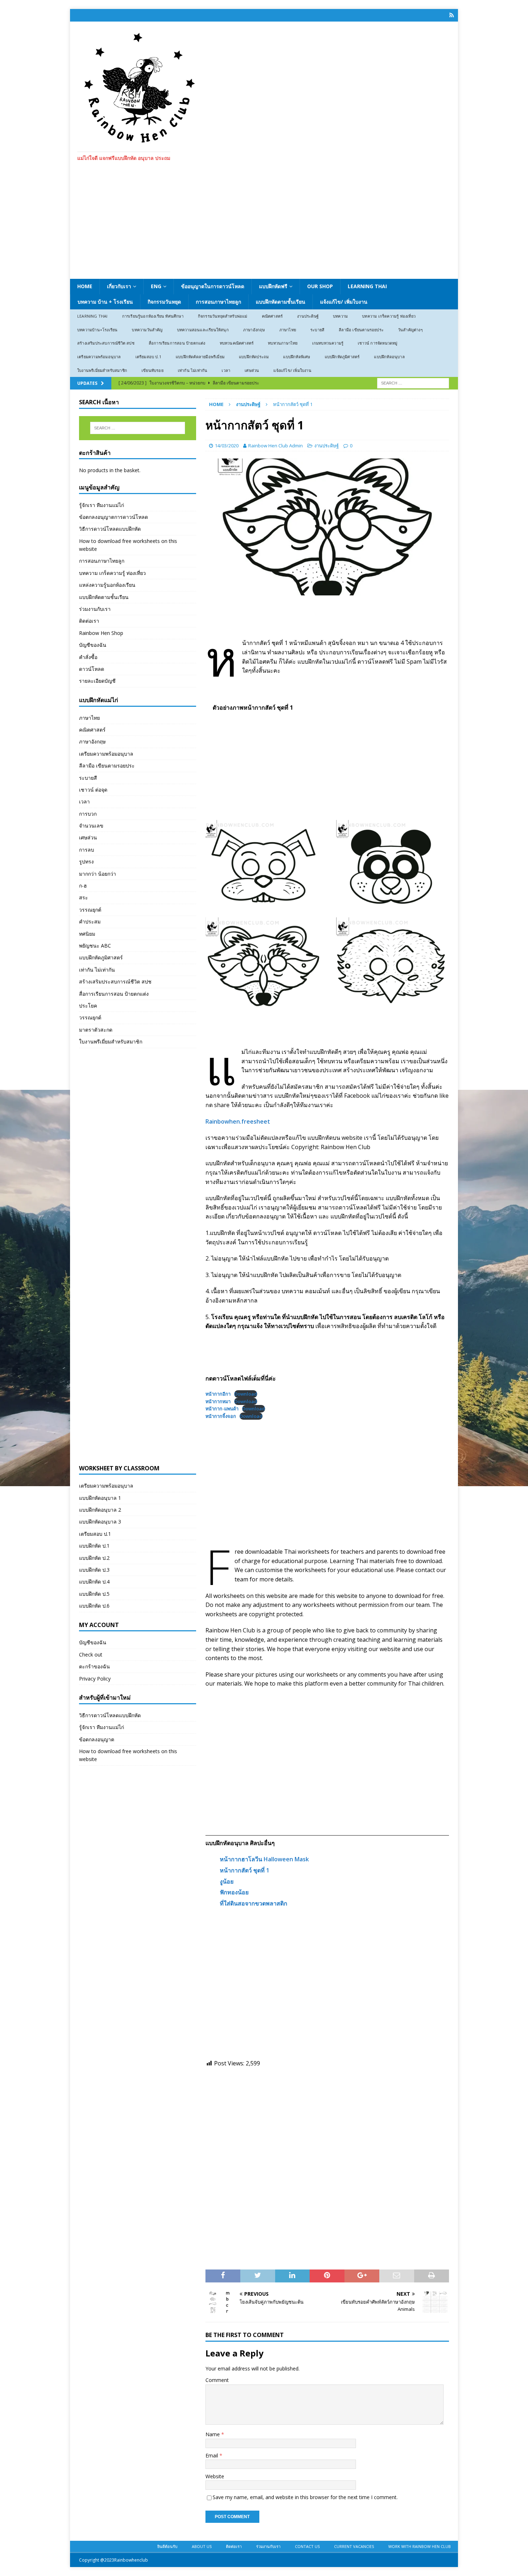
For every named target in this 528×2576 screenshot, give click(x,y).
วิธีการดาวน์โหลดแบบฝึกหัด (110, 529)
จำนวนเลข (91, 826)
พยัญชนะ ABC (95, 946)
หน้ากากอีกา (218, 1394)
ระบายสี (317, 330)
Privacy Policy (95, 1679)
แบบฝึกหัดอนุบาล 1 (100, 1498)
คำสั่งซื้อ (88, 657)
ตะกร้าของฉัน (94, 1666)
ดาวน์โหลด (92, 669)
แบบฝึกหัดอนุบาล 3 (100, 1522)
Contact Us (307, 2546)
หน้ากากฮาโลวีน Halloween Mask (264, 1859)
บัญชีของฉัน (93, 645)
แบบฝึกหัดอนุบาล (389, 357)
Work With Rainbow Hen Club (420, 2546)
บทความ (340, 316)
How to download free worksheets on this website (128, 545)
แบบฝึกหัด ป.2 (94, 1558)
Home (85, 286)
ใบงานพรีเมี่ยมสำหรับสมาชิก (102, 370)
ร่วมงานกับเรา (95, 609)
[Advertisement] (264, 225)
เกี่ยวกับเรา (119, 286)
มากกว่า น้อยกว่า (98, 874)
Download (246, 1394)
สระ (84, 897)
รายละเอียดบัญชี (97, 681)
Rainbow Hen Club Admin (275, 446)
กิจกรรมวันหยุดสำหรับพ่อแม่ (223, 316)
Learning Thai (367, 286)
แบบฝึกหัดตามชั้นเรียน (281, 302)
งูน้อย (227, 1881)
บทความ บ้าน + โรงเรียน (105, 302)
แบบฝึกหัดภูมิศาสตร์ (342, 357)
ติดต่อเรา (89, 621)
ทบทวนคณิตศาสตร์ (237, 343)
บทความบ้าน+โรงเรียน (97, 330)
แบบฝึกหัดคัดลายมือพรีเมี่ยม (200, 357)
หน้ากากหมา (218, 1401)
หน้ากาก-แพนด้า (222, 1409)
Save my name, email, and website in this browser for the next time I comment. (305, 2497)
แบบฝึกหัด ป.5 (94, 1594)
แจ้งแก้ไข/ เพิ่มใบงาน (344, 302)
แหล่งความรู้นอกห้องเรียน (107, 585)
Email (212, 2455)
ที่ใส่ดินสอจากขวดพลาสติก (254, 1903)
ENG (156, 286)
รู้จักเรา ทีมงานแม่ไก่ (101, 505)
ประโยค (88, 1006)
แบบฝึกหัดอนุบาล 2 (100, 1510)
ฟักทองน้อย (234, 1892)
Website (215, 2476)
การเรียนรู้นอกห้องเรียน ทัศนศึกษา (153, 316)
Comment (217, 2380)
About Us (202, 2546)
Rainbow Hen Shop (101, 633)
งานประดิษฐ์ (308, 316)
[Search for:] (413, 383)
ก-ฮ (83, 886)
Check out (91, 1655)
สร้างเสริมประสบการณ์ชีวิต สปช (106, 343)
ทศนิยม (87, 934)
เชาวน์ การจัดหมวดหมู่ (378, 343)
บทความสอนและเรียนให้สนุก (203, 330)
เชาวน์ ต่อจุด (93, 790)
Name (213, 2434)
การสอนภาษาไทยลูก (218, 302)
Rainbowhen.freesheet (238, 1121)
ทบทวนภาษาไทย (283, 343)
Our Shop (320, 286)
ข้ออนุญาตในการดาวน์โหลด (213, 286)
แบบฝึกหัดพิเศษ (297, 357)
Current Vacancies (354, 2546)
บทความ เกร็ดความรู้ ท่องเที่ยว (389, 316)
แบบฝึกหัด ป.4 (94, 1582)
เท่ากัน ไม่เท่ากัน (193, 370)
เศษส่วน (252, 370)
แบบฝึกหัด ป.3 (94, 1570)
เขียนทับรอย (152, 370)
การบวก (88, 814)
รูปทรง (86, 861)
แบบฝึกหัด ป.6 (94, 1606)
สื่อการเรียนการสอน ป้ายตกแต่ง (177, 343)
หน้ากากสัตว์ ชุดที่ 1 (245, 1870)
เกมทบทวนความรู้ (328, 343)
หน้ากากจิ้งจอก (221, 1416)
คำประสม (90, 921)
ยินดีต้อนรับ (167, 2546)
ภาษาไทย (288, 330)
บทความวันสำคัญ (147, 330)
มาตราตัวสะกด (96, 1030)
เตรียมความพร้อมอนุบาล (99, 357)
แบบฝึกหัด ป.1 (94, 1546)
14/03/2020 (227, 446)
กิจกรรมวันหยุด (164, 302)
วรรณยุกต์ (90, 910)
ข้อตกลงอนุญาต (97, 1739)
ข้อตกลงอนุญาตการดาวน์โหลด (114, 517)
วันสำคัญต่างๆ (410, 330)
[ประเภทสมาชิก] (452, 15)
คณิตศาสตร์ (272, 316)
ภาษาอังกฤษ (254, 330)
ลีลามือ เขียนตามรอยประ (361, 330)
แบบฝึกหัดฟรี (273, 286)
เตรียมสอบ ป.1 (148, 357)
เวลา (226, 370)
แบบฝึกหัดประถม (254, 357)
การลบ (87, 850)
